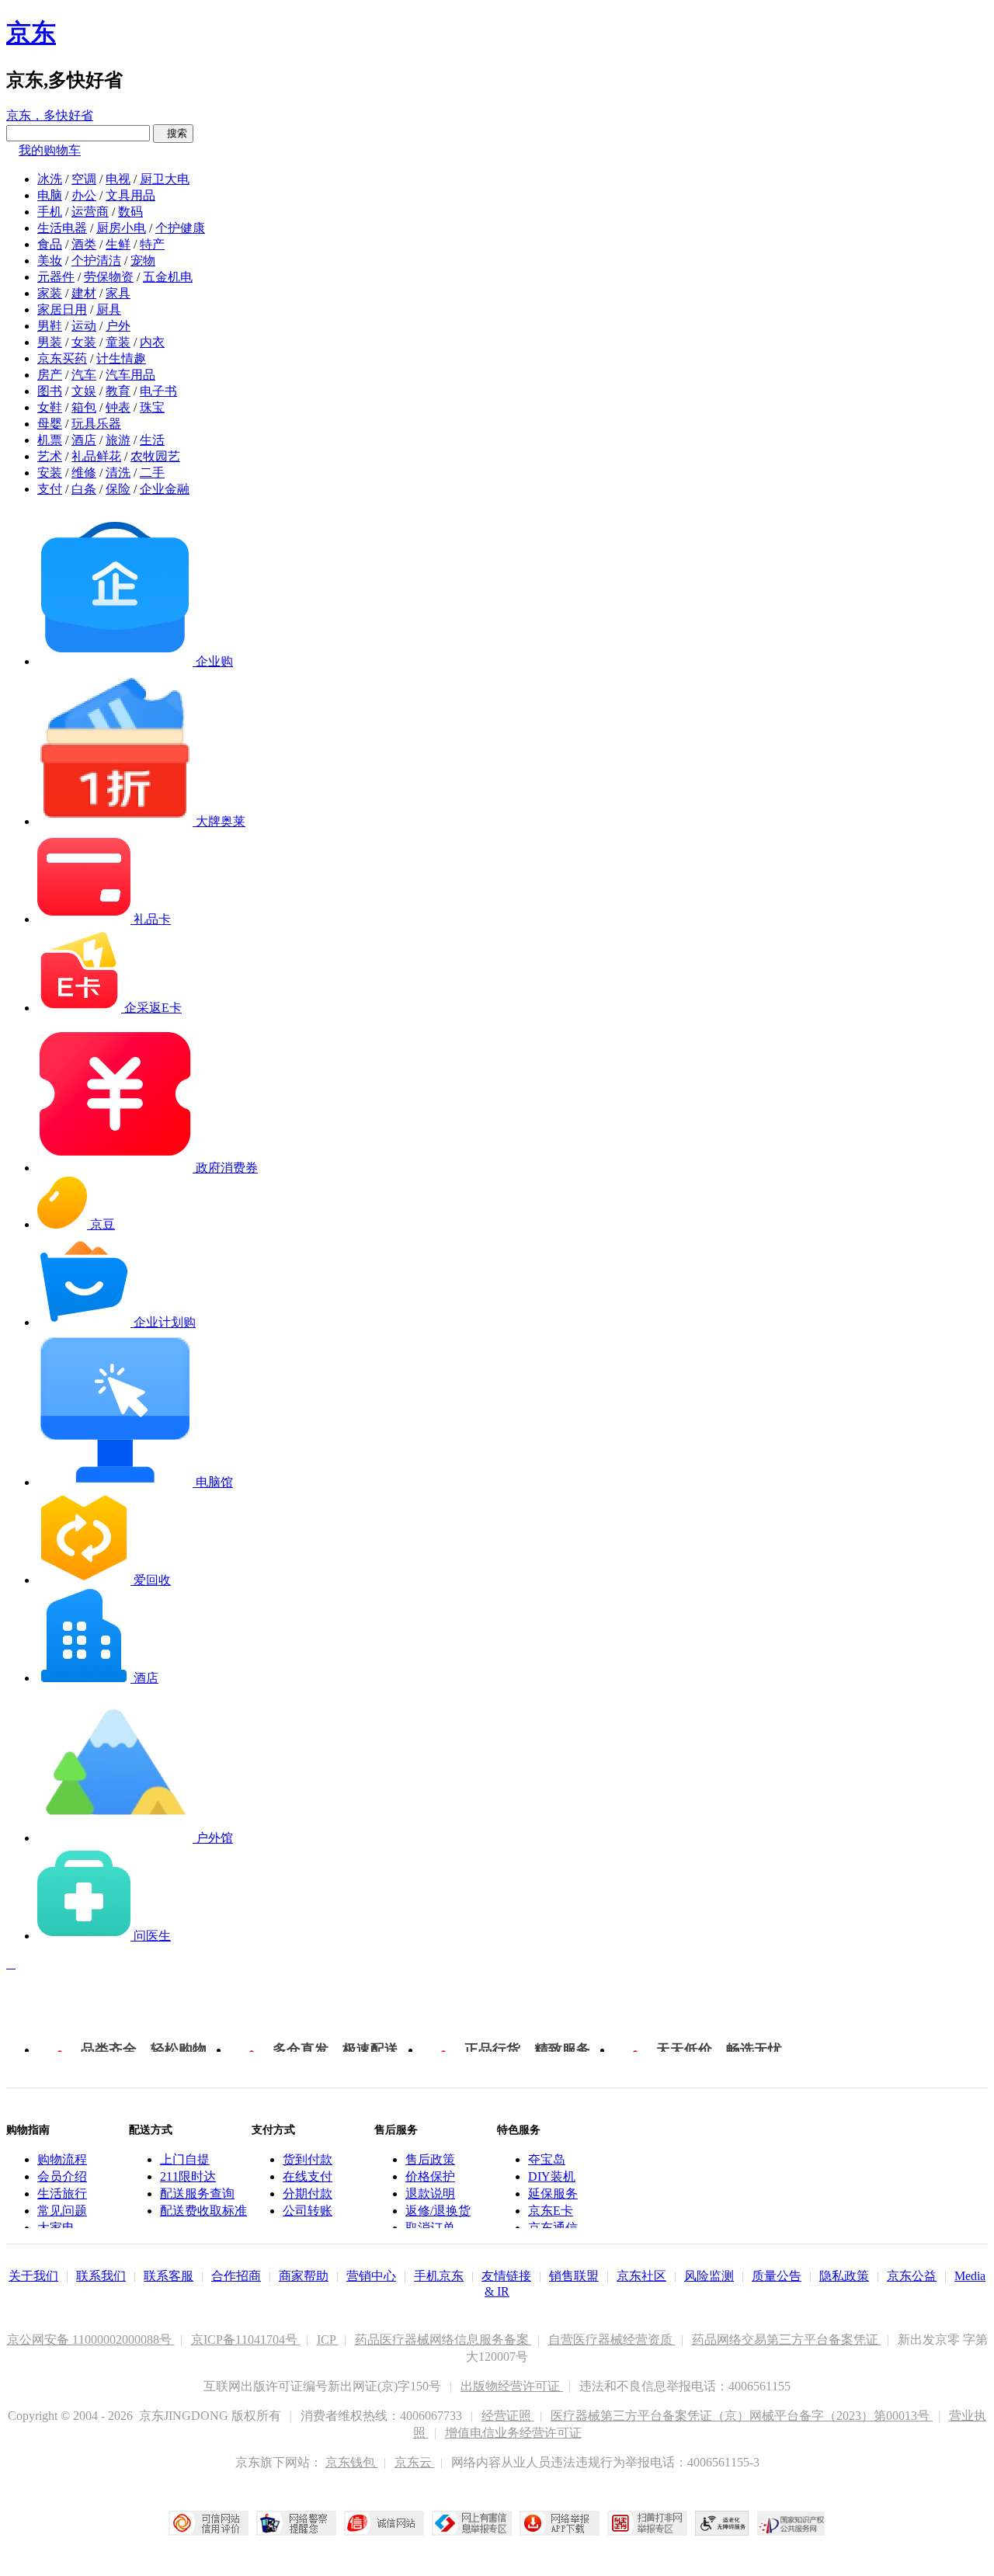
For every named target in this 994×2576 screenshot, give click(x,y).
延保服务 (553, 2194)
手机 (50, 212)
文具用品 (130, 195)
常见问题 (62, 2211)
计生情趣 (121, 358)
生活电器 (62, 228)
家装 (50, 293)
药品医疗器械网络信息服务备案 (443, 2340)
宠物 (143, 261)
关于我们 (33, 2276)
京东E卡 (551, 2211)
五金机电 (168, 277)
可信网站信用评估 (209, 2523)
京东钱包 (352, 2462)
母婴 (50, 424)
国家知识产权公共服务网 (791, 2523)
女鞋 (50, 407)
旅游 (118, 440)
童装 (118, 342)
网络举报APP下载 (560, 2523)
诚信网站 (384, 2523)
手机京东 (439, 2276)
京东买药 (62, 358)
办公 (84, 195)
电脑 (50, 195)
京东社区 (641, 2276)
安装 (50, 473)
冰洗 (50, 179)
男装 (50, 342)
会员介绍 (62, 2176)
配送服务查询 (197, 2194)
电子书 (158, 391)
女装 (84, 342)
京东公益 (912, 2276)
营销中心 (371, 2276)
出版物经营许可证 (512, 2386)
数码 (130, 212)
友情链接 (506, 2276)
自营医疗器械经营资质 (612, 2340)
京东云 (415, 2462)
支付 (50, 489)
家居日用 (62, 309)
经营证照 (508, 2416)
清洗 (118, 473)
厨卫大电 (165, 179)
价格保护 (430, 2176)
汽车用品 (130, 375)
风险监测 (709, 2276)
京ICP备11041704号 (246, 2340)
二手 (152, 473)
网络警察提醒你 (296, 2523)
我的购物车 (50, 150)
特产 (152, 244)
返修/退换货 (438, 2211)
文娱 (84, 391)
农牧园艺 (155, 456)
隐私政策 (844, 2276)
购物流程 (62, 2159)
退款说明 (430, 2194)
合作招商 (236, 2276)
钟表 (118, 407)
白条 (84, 489)
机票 (50, 440)
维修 (84, 473)
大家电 (56, 2228)
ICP (328, 2340)
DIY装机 (552, 2176)
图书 (50, 391)
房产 (50, 375)
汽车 (84, 375)
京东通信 (553, 2228)
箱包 (84, 407)
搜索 (173, 133)
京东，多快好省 (50, 115)
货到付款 (308, 2159)
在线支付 (308, 2176)
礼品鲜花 (96, 456)
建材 (84, 293)
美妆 (50, 261)
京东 (31, 33)
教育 (118, 391)
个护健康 (180, 228)
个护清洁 (96, 261)
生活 (152, 440)
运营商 (90, 212)
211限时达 (188, 2176)
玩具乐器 (96, 424)
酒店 (84, 440)
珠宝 (152, 407)
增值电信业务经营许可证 (513, 2433)
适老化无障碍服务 (722, 2523)
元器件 (56, 277)
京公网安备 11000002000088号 (91, 2340)
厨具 (109, 309)
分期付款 (308, 2194)
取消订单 (430, 2228)
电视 (118, 179)
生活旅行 (62, 2194)
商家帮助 (304, 2276)
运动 (84, 326)
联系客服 (169, 2276)
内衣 (152, 342)
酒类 (84, 244)
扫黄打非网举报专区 (647, 2523)
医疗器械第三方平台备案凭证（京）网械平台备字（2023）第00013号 (742, 2416)
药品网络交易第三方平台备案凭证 (787, 2340)
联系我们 (101, 2276)
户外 (118, 326)
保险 (118, 489)
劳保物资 (109, 277)
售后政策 (430, 2159)
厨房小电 (121, 228)
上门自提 (185, 2159)
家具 (118, 293)
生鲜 (118, 244)
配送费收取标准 (203, 2211)
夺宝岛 (547, 2159)
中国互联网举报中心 (472, 2523)
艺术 (50, 456)
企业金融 (165, 489)
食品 (50, 244)
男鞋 (50, 326)
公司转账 (308, 2211)
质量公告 (777, 2276)
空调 (84, 179)
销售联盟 (574, 2276)
